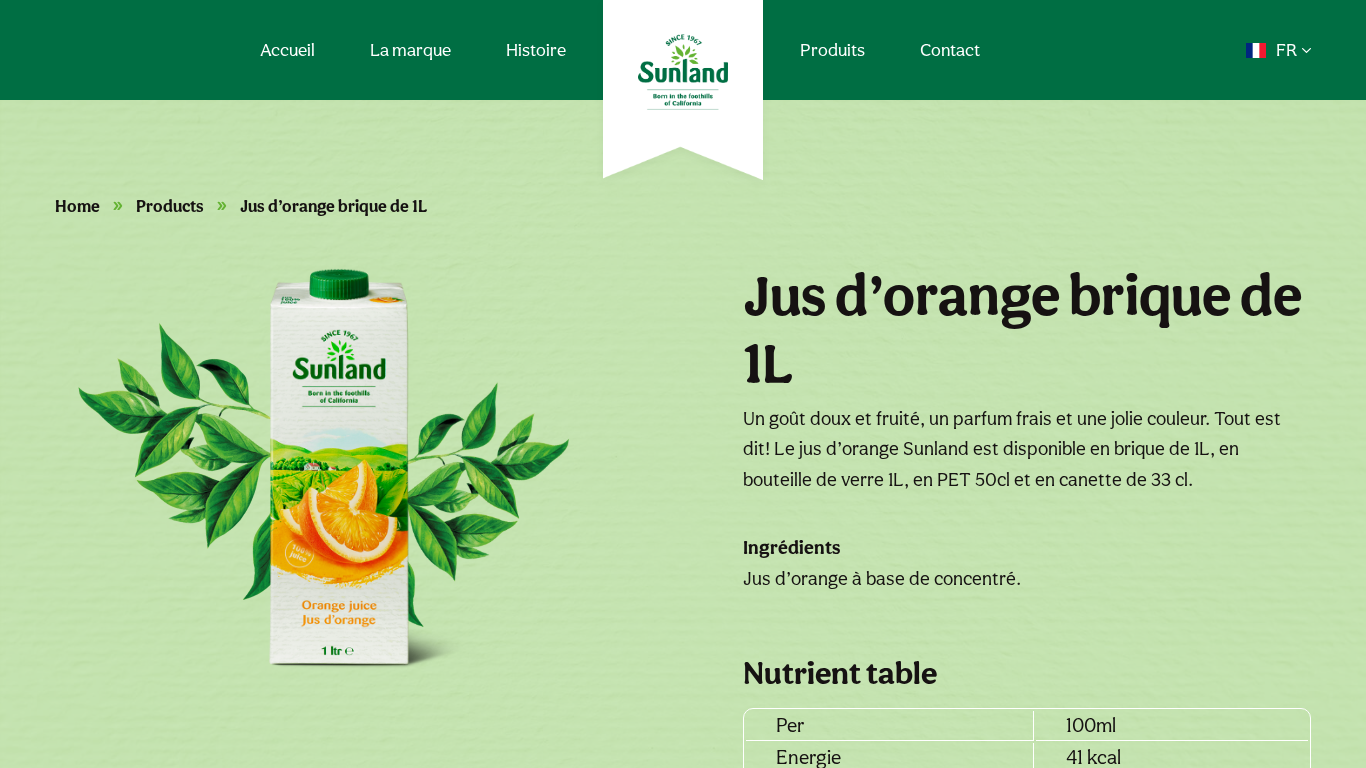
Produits (832, 49)
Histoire (536, 49)
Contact (950, 49)
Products (170, 206)
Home (77, 206)
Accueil (287, 49)
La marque (410, 49)
